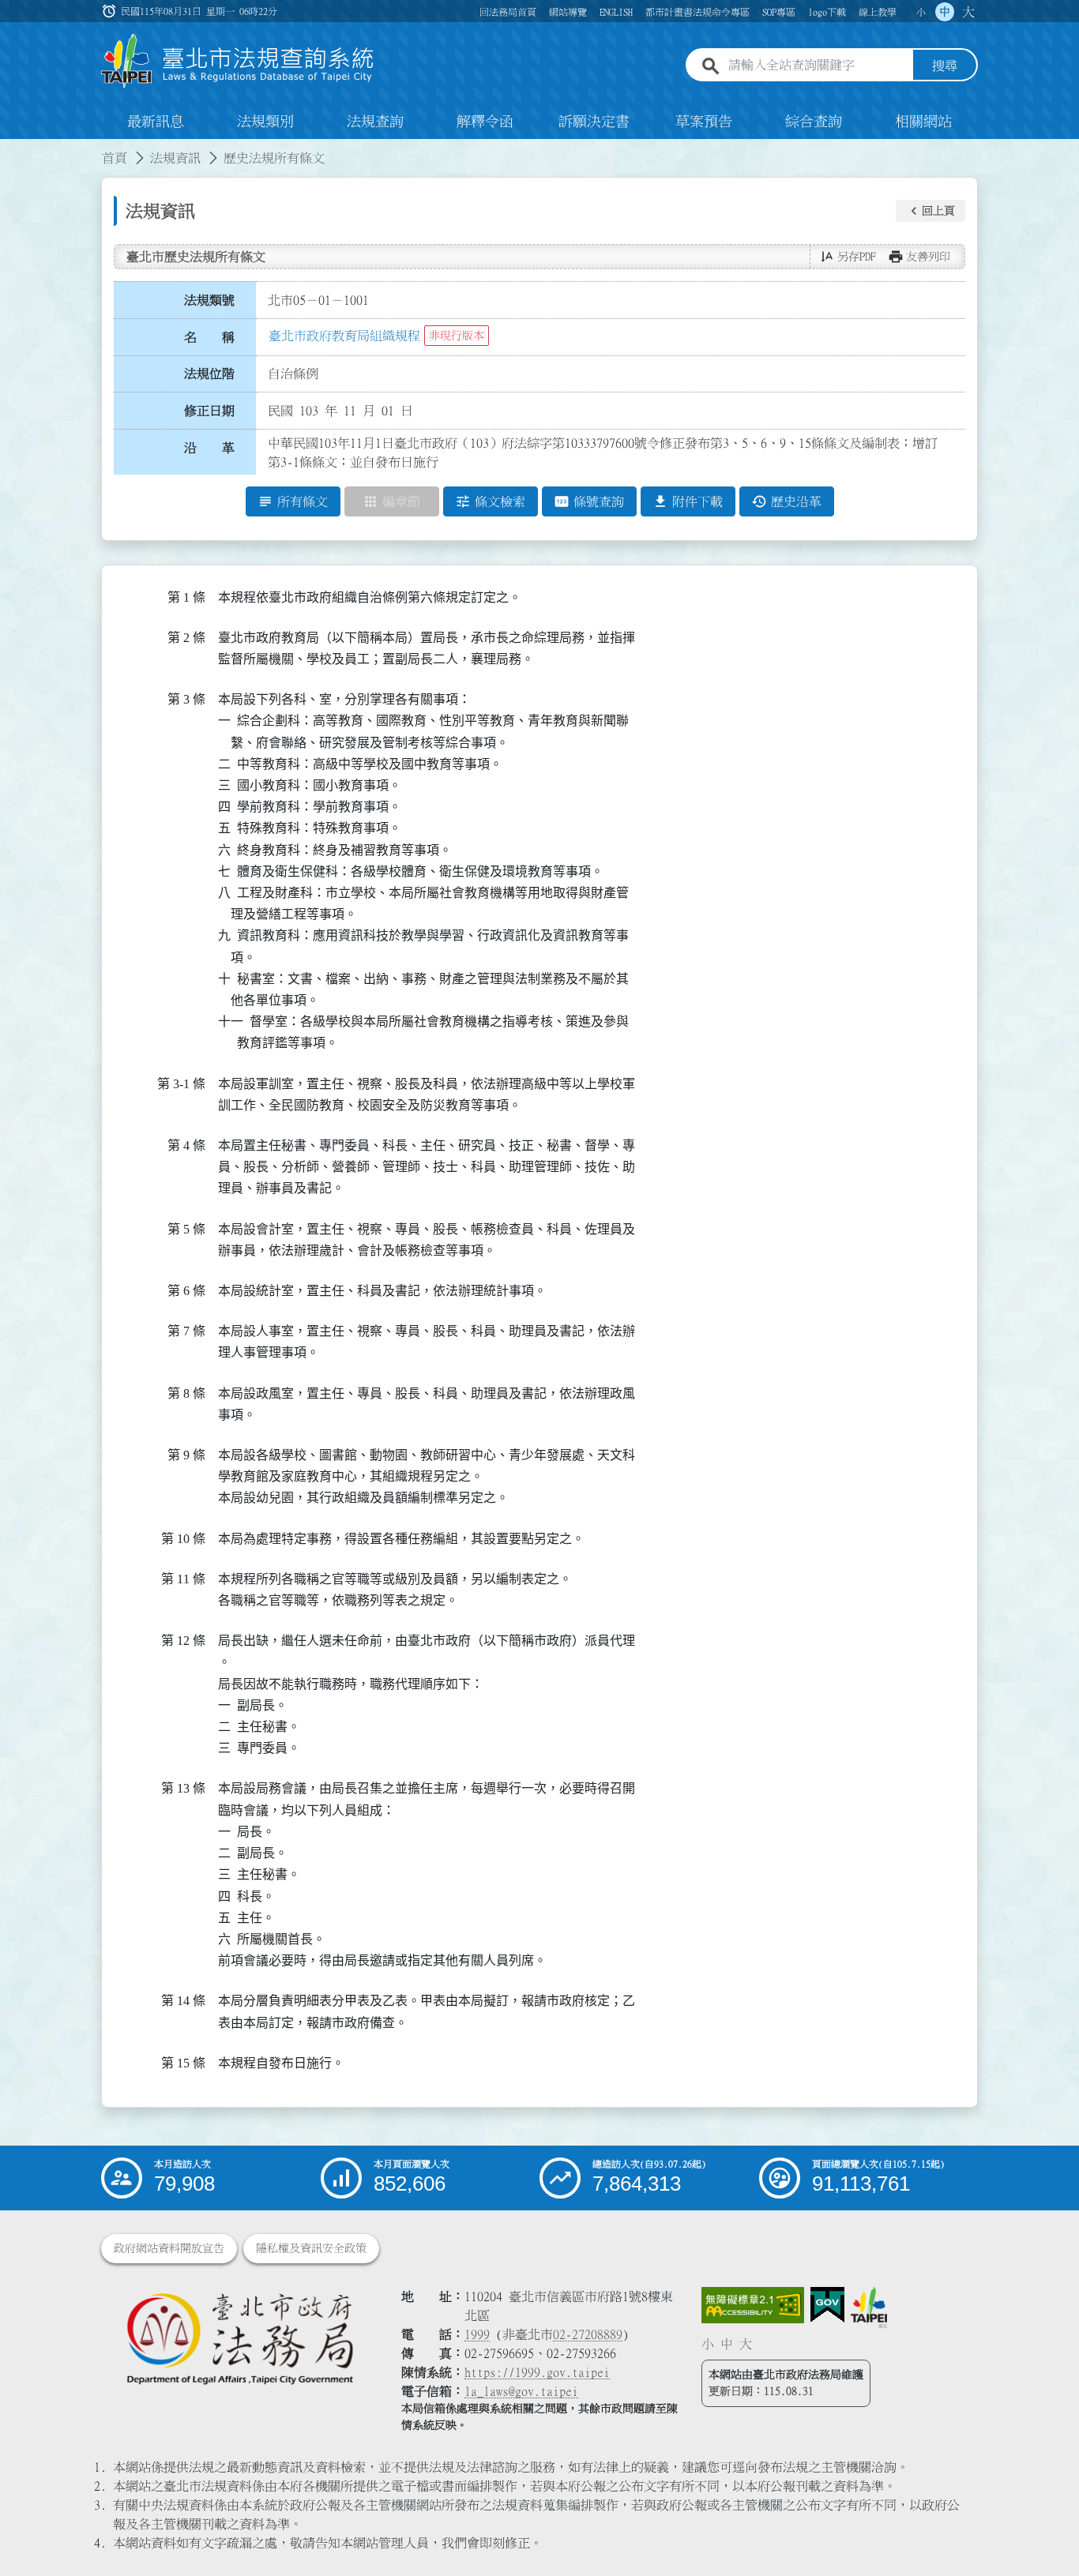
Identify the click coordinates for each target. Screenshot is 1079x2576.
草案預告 (704, 122)
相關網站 (923, 122)
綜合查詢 (814, 122)
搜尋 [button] (945, 66)
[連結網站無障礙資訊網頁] (753, 2305)
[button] (930, 211)
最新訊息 (156, 122)
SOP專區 (779, 12)
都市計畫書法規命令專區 (697, 12)
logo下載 (827, 12)
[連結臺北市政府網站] (869, 2308)
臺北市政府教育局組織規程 (344, 336)
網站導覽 (568, 12)
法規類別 (265, 122)
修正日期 (209, 411)
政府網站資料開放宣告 (169, 2248)
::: (9, 148)
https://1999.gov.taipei (537, 2372)
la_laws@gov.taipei (521, 2391)
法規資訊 (175, 158)
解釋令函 (485, 122)
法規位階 (209, 374)
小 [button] (921, 12)
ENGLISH (616, 12)
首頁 (115, 158)
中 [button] (945, 12)
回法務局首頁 (508, 12)
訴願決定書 (594, 122)
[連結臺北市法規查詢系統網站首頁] (238, 61)
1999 (477, 2334)
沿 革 (209, 448)
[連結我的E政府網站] (827, 2305)
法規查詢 (375, 122)
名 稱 (209, 337)
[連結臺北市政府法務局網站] (239, 2338)
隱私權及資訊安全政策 (311, 2248)
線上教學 (878, 12)
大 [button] (968, 12)
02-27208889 (588, 2334)
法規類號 (209, 300)
